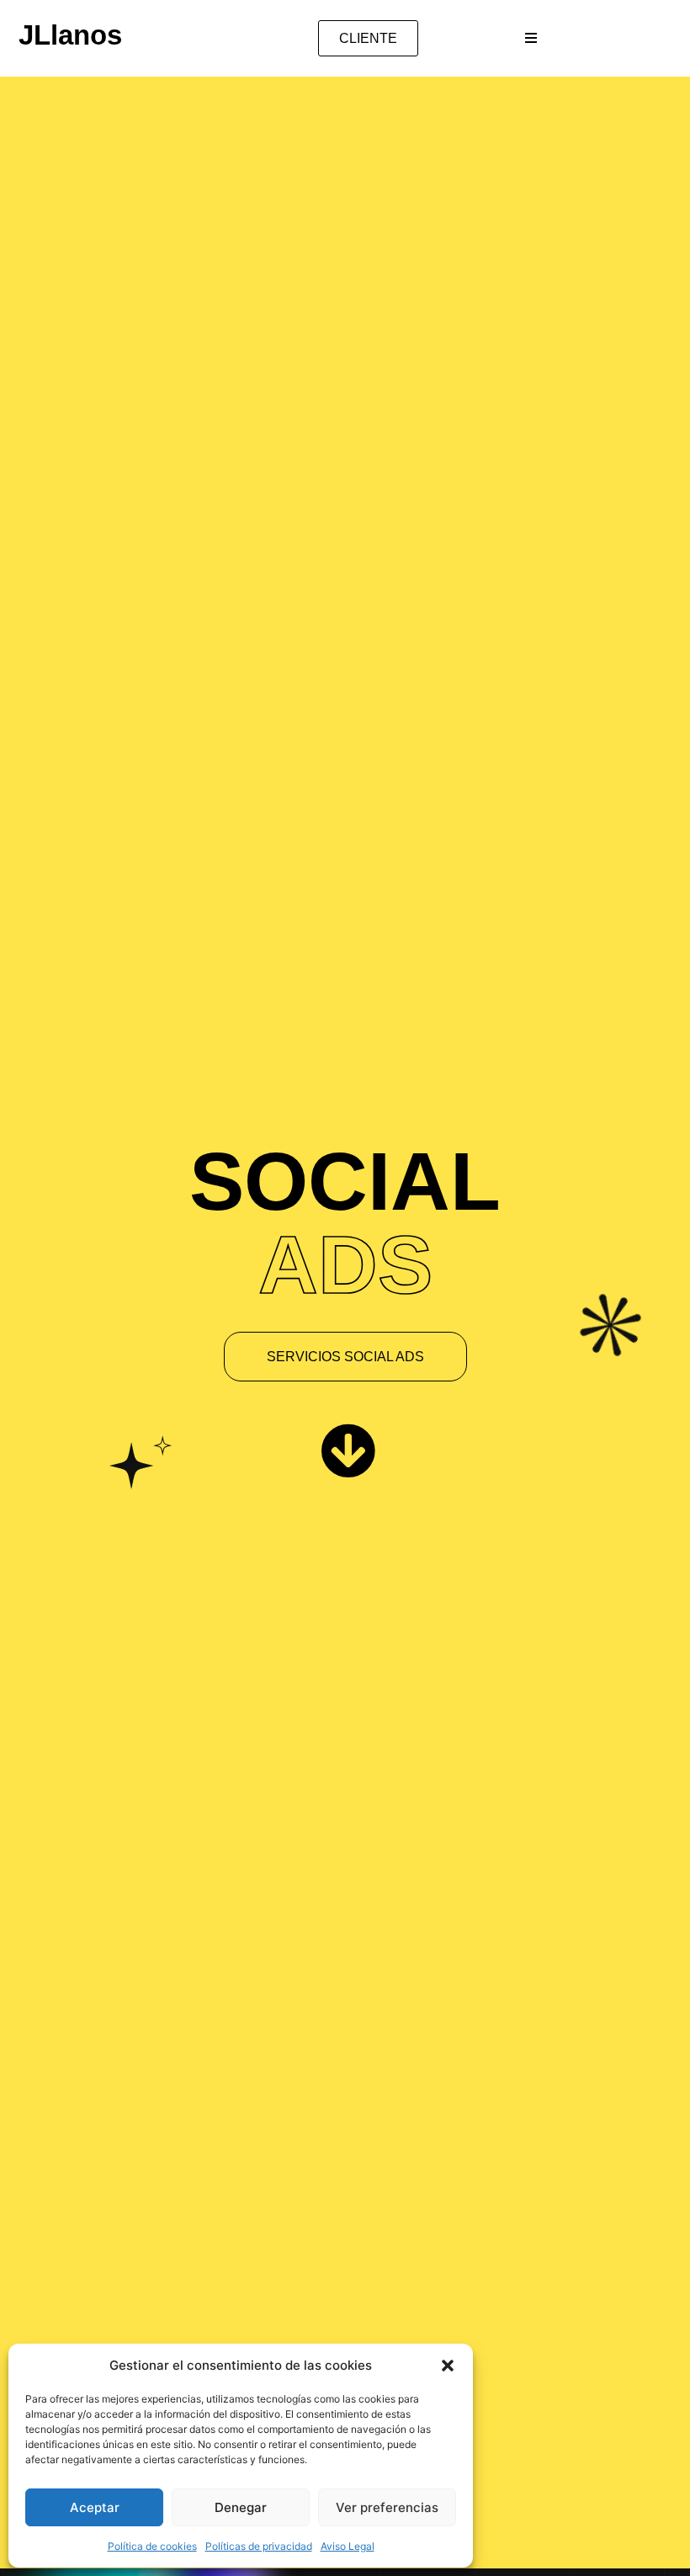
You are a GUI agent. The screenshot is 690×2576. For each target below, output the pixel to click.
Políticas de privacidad (259, 2546)
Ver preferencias (387, 2507)
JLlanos (70, 35)
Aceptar (95, 2507)
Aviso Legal (348, 2546)
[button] (448, 2366)
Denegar (241, 2507)
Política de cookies (152, 2546)
